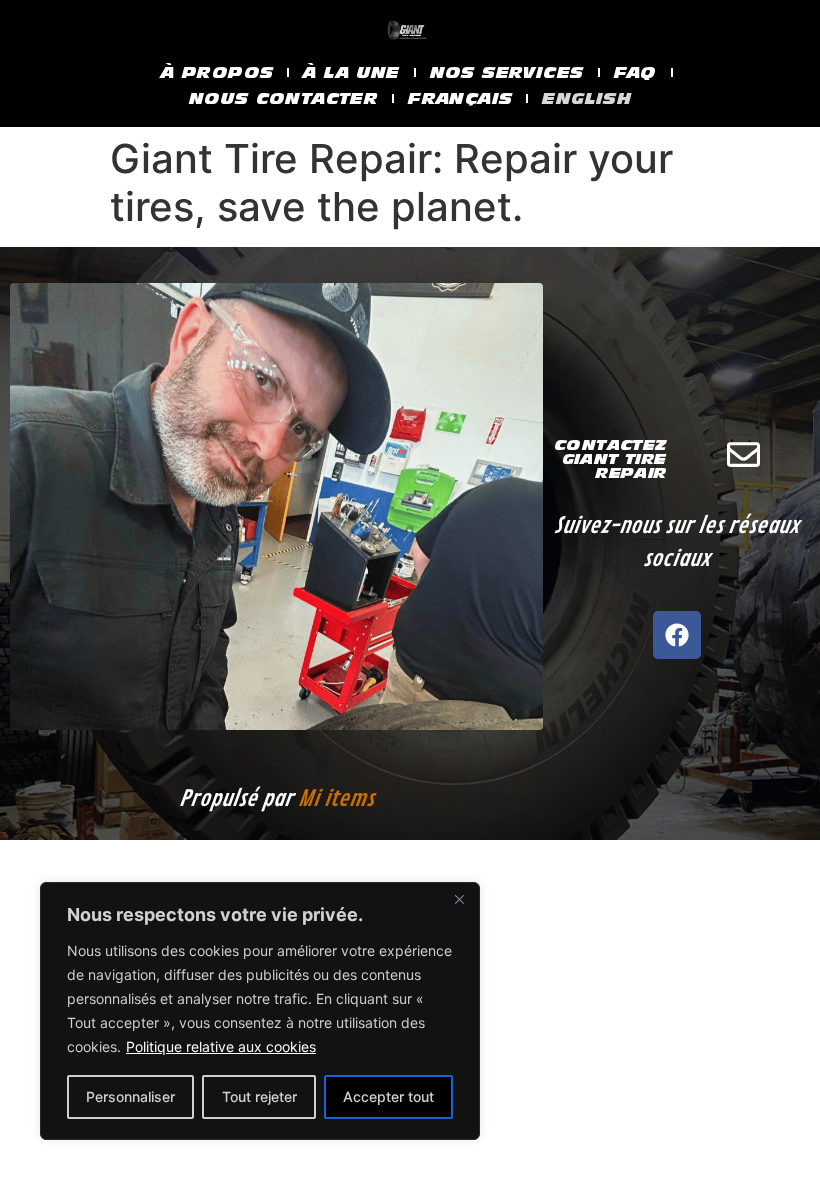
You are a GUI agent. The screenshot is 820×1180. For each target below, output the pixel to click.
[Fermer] (459, 899)
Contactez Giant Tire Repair (610, 459)
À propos (217, 72)
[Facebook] (677, 635)
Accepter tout (388, 1096)
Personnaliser (130, 1096)
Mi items (336, 799)
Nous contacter (284, 98)
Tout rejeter (259, 1096)
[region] (260, 1011)
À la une (351, 72)
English (586, 98)
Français (460, 98)
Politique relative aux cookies (221, 1046)
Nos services (507, 72)
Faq (635, 72)
